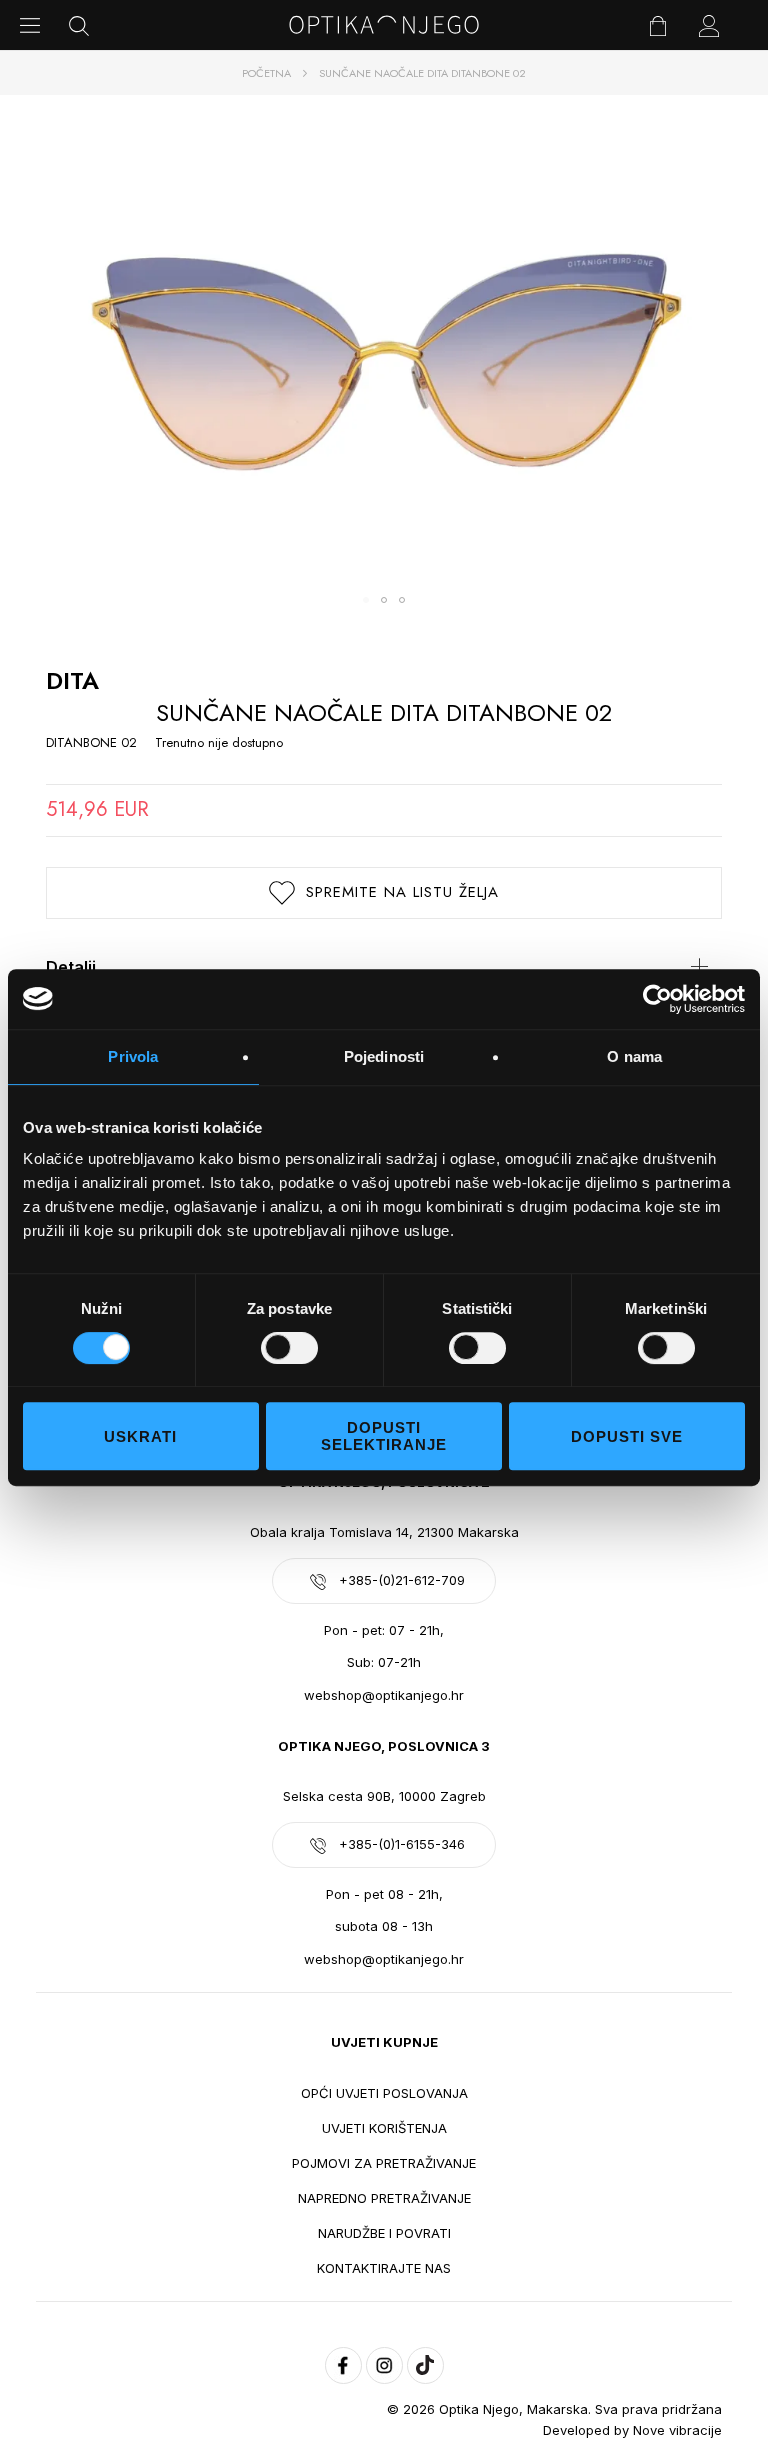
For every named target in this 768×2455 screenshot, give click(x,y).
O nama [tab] (634, 1056)
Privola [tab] (133, 1056)
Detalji (71, 967)
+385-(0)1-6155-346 (402, 1844)
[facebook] (343, 2365)
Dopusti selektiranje (384, 1436)
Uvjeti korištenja (384, 2128)
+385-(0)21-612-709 (402, 1580)
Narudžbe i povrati (384, 2233)
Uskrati (140, 1436)
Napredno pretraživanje (384, 2198)
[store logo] (384, 24)
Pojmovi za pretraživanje (384, 2163)
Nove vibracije (677, 2430)
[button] (366, 600)
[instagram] (384, 2365)
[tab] (384, 967)
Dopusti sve (627, 1436)
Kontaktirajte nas (384, 2268)
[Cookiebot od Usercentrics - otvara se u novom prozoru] (657, 999)
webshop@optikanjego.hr (384, 1695)
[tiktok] (425, 2365)
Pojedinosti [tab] (384, 1056)
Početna (266, 73)
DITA (72, 680)
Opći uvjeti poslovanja (384, 2093)
